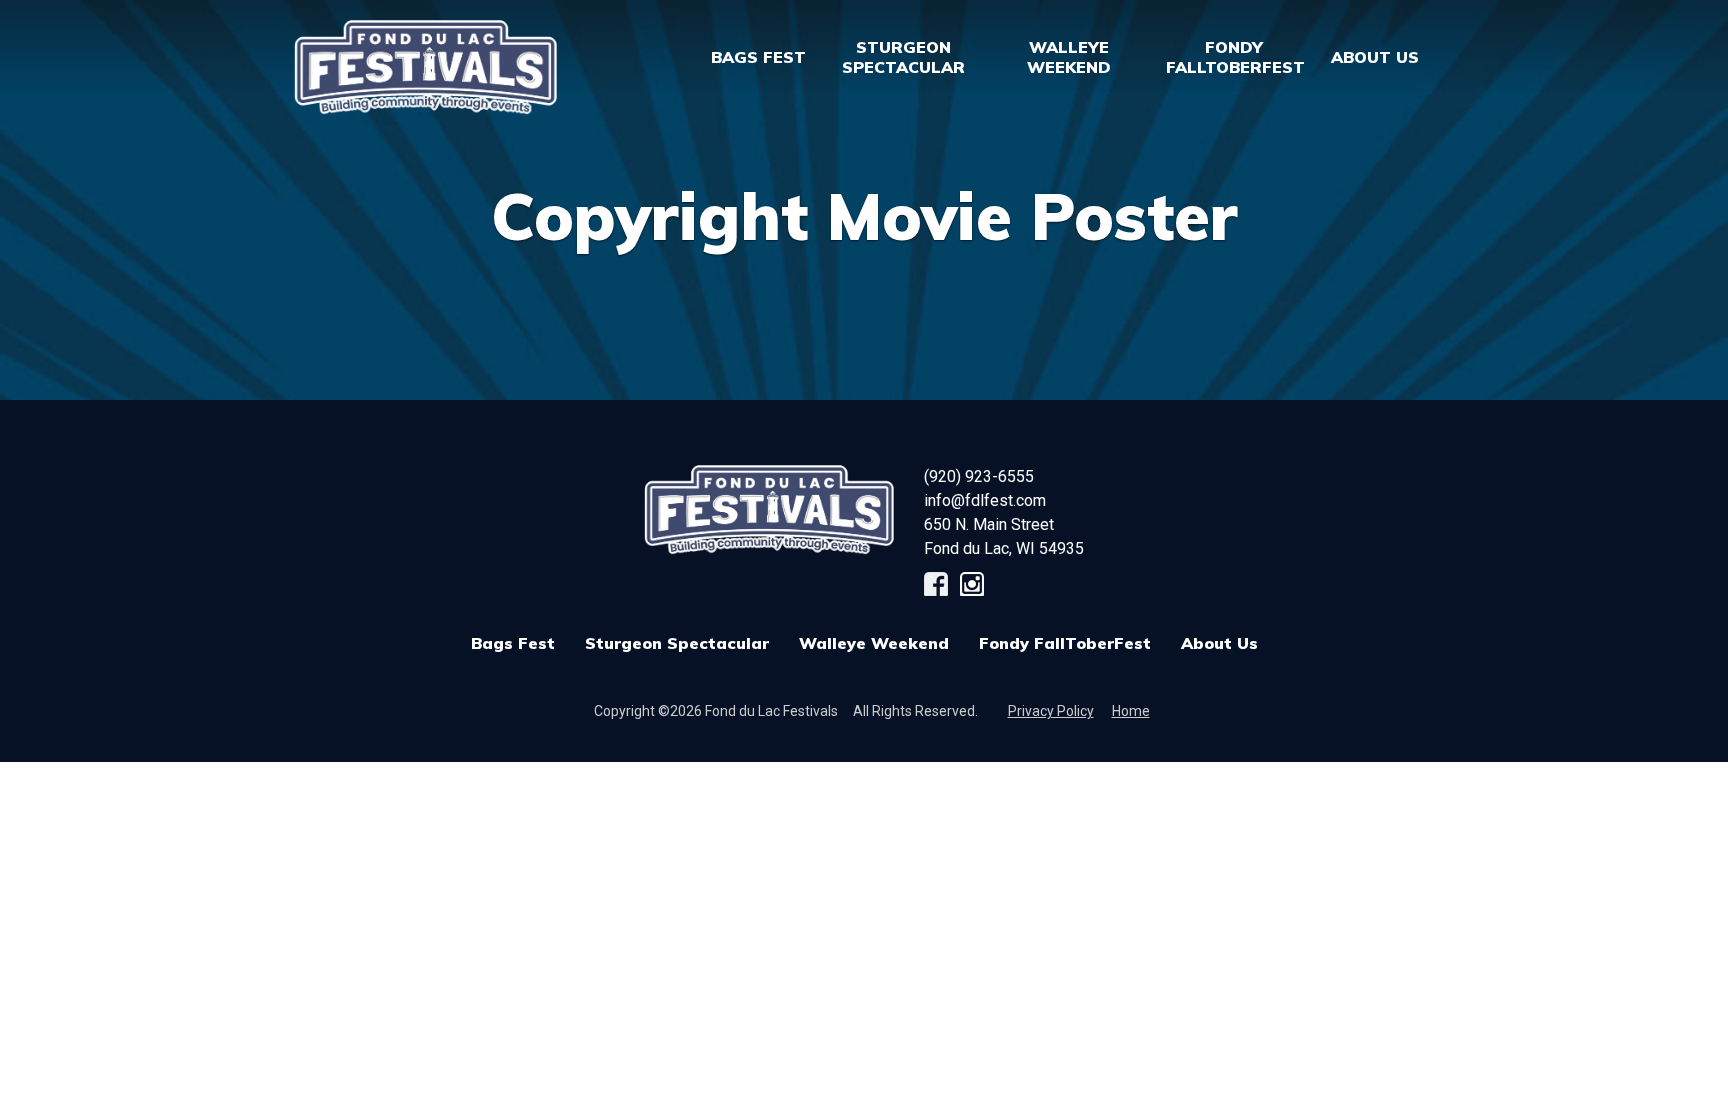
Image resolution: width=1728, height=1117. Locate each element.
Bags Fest (758, 57)
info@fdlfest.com (985, 500)
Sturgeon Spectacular (677, 643)
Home (1131, 711)
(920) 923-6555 (979, 476)
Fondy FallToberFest (1065, 643)
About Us (1219, 643)
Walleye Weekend (874, 643)
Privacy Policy (1051, 711)
